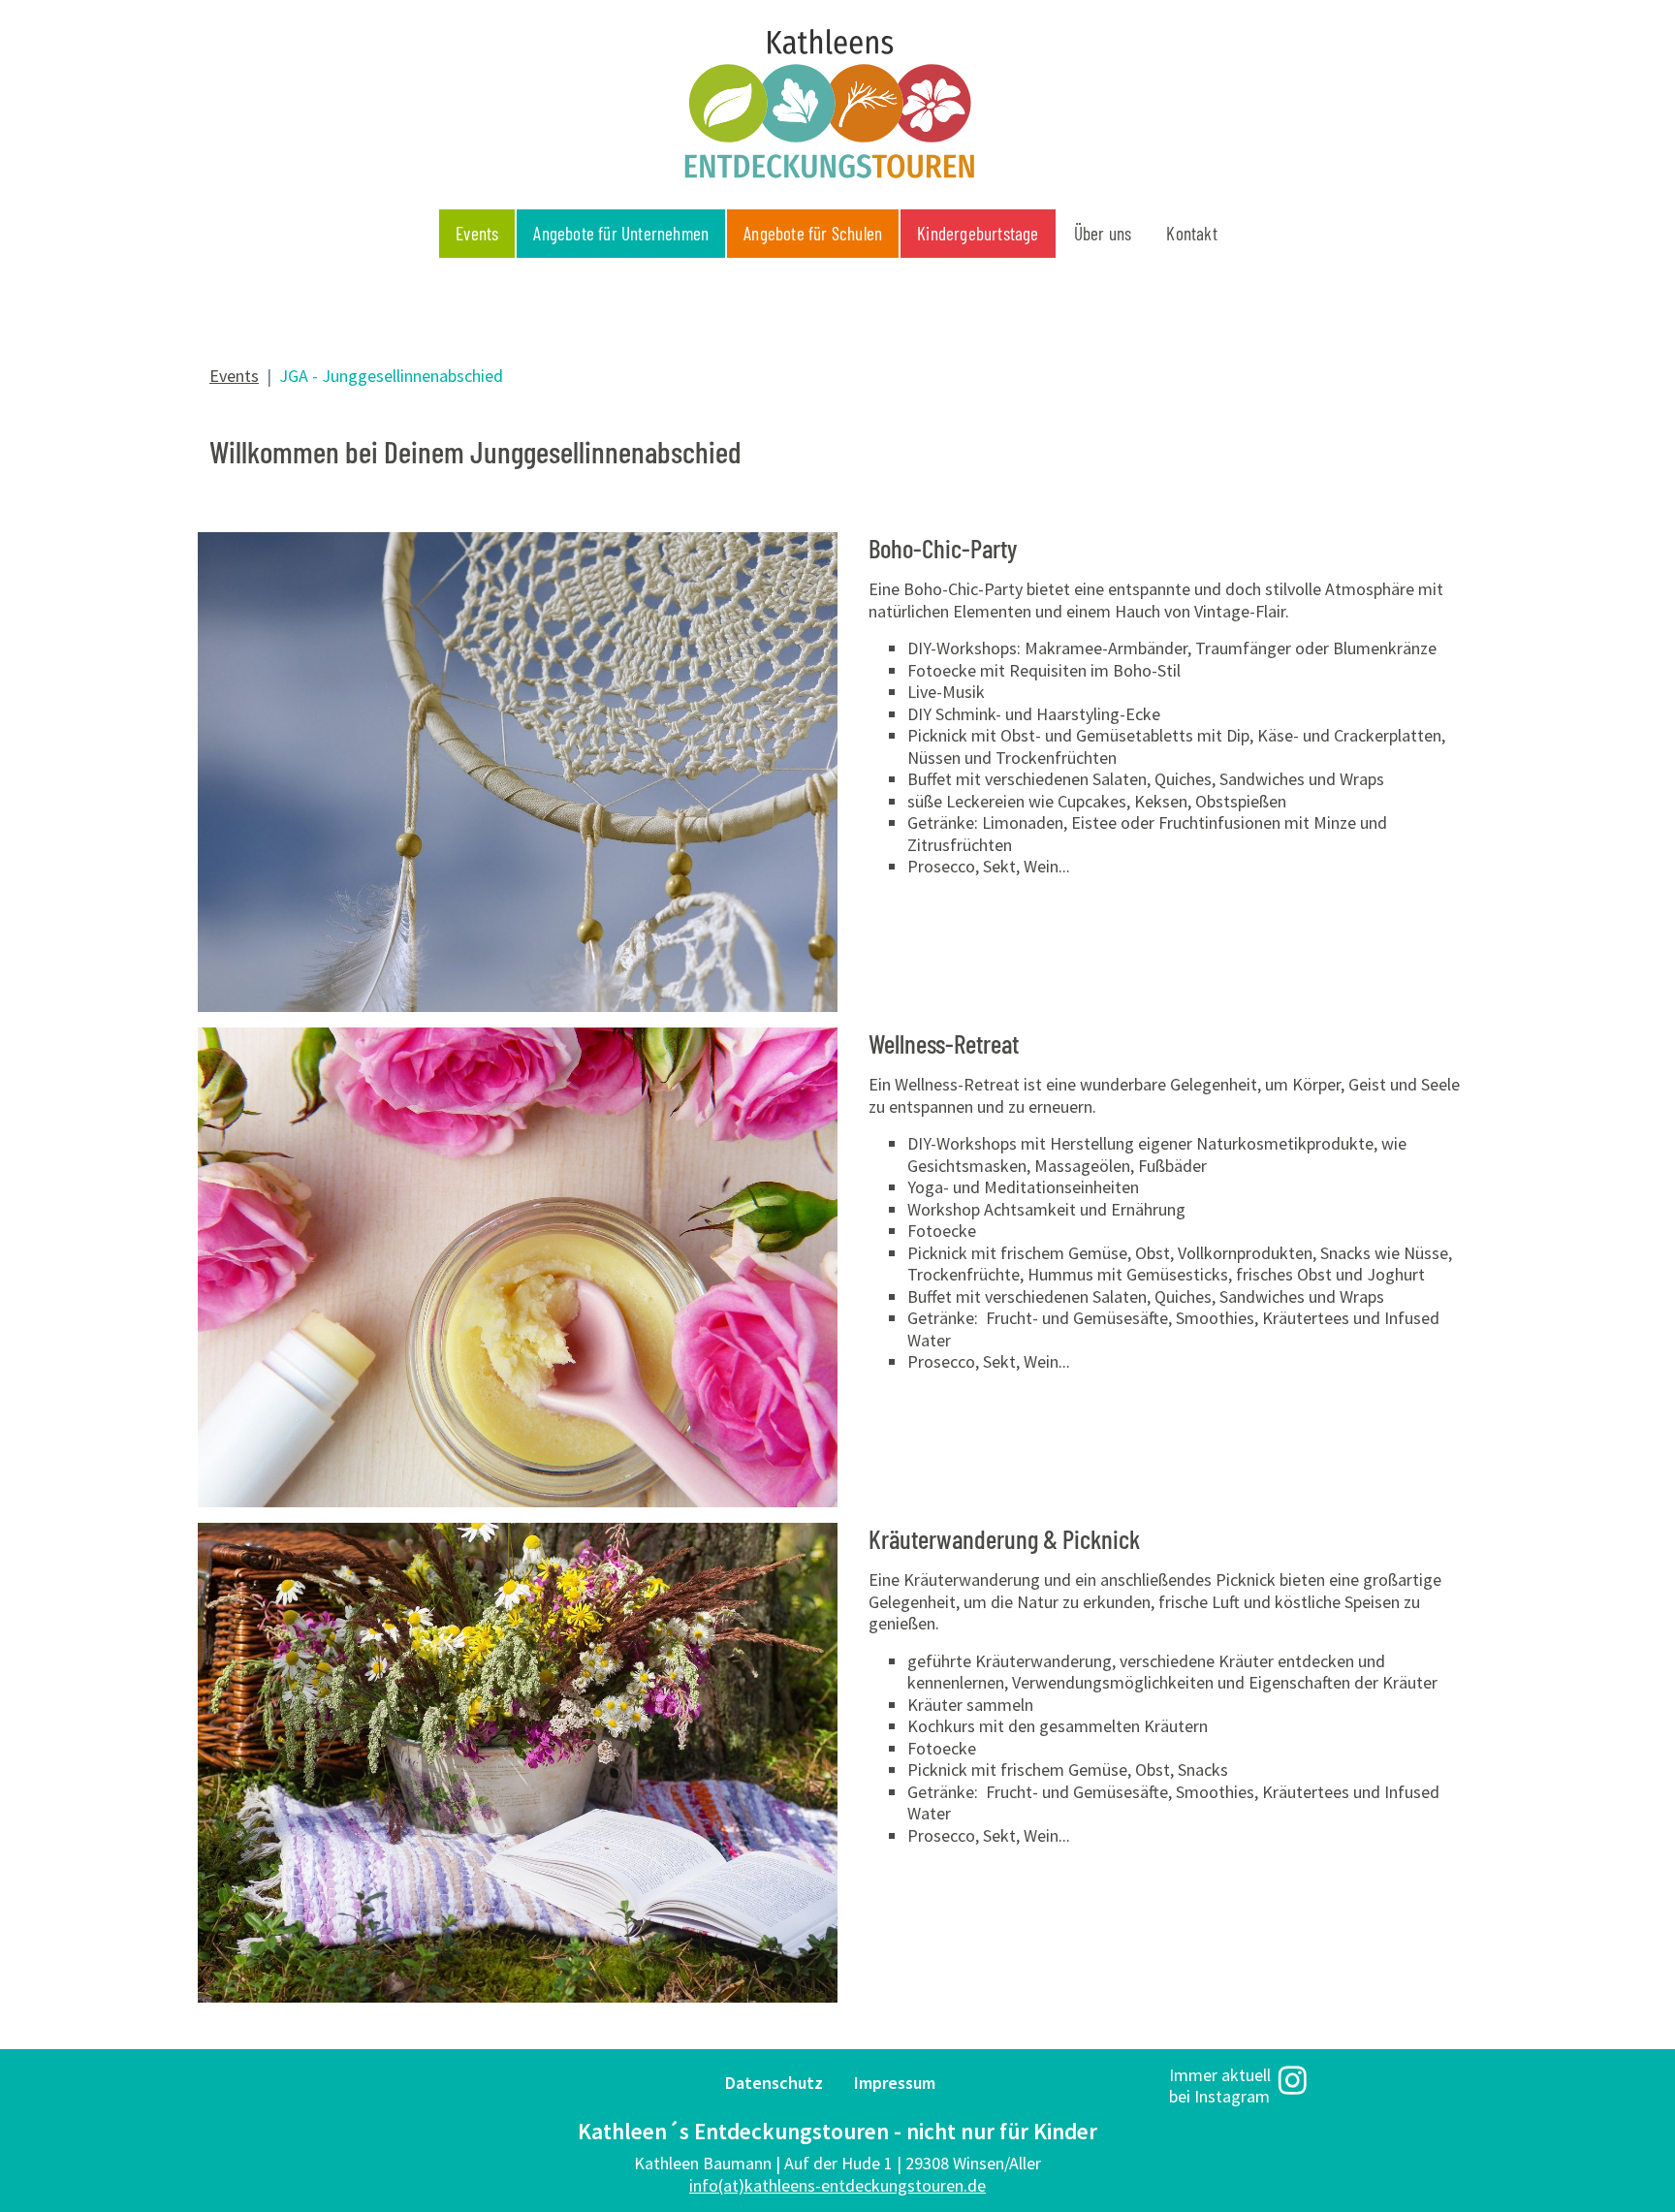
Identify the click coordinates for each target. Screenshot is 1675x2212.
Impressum (895, 2083)
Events (477, 233)
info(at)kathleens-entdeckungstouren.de (837, 2185)
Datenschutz (774, 2083)
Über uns (1103, 233)
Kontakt (1191, 233)
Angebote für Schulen (813, 233)
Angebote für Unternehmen (621, 233)
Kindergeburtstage (978, 233)
